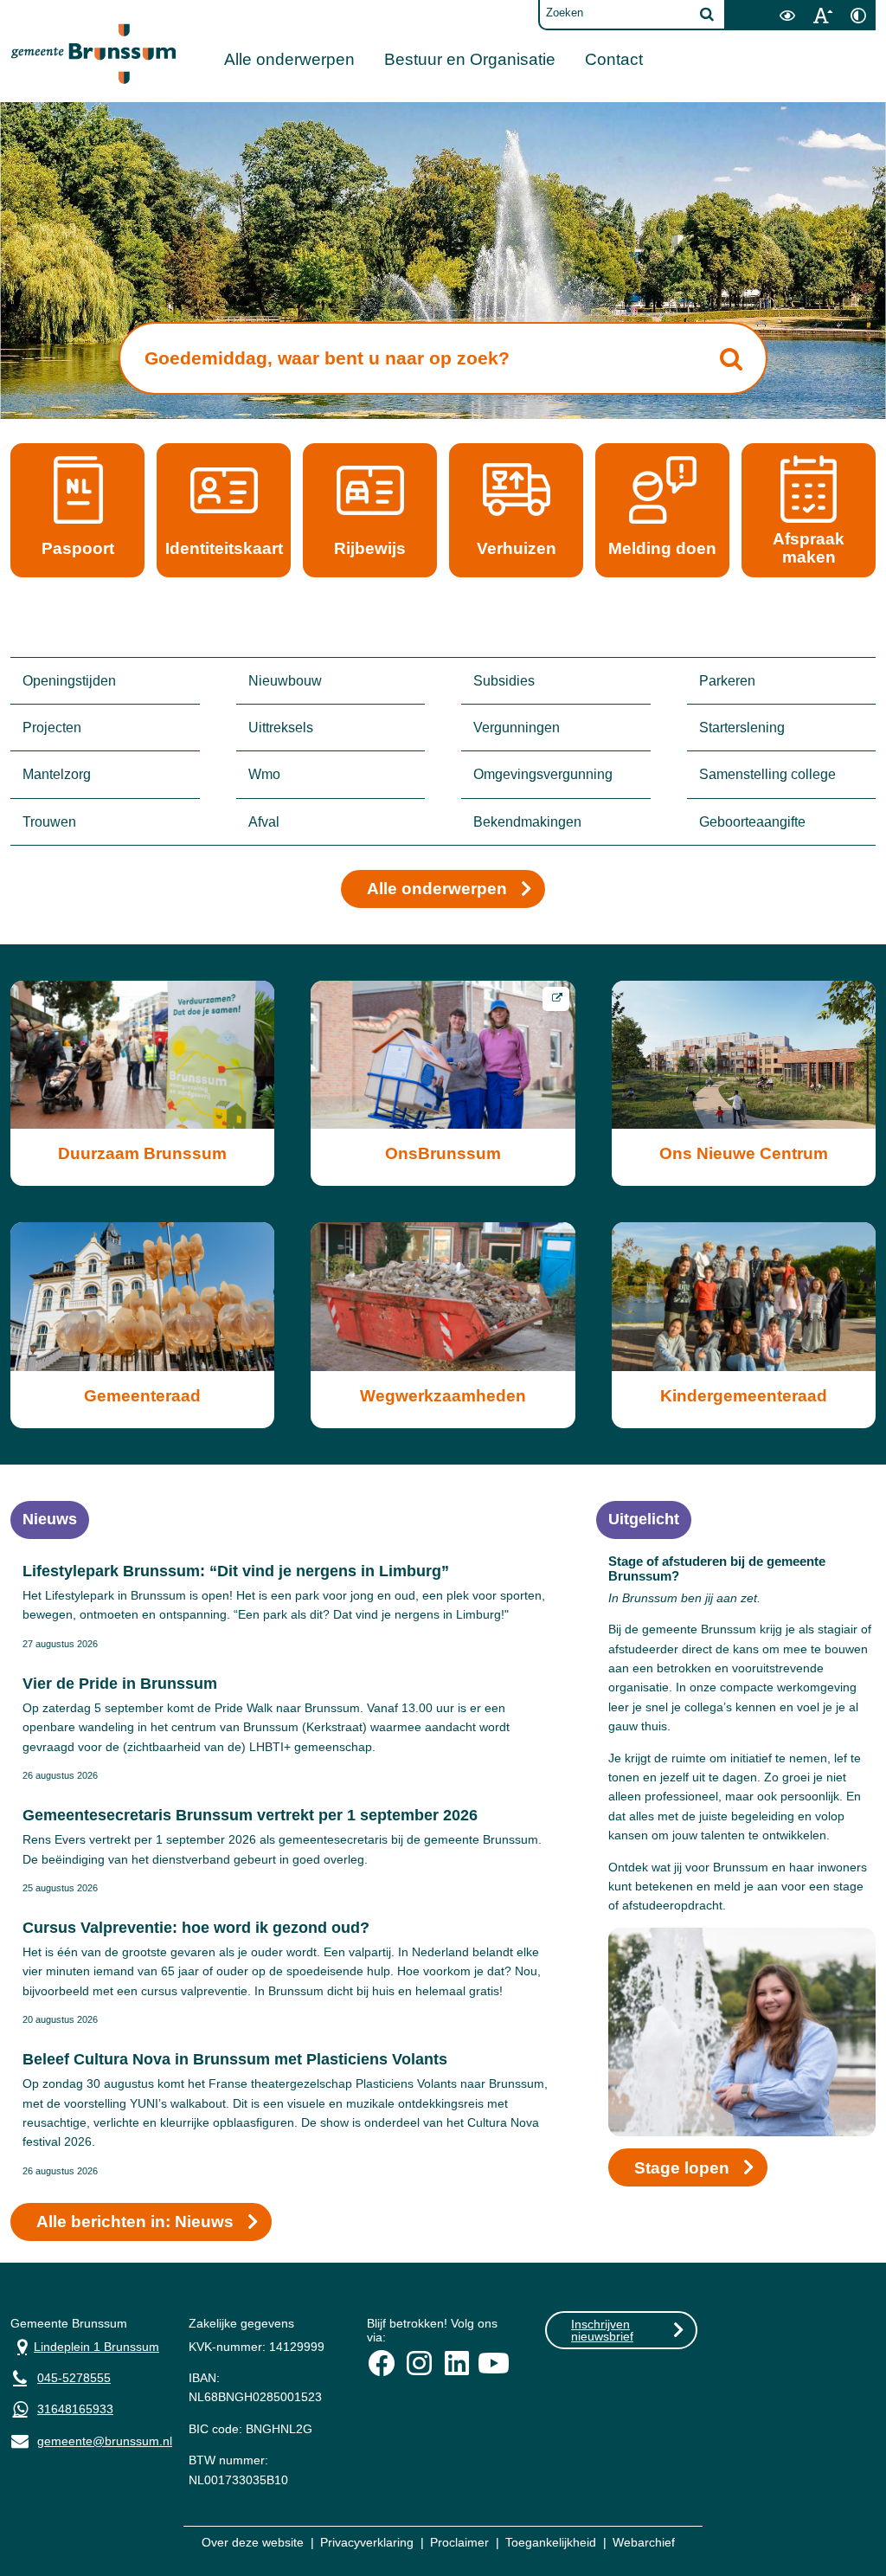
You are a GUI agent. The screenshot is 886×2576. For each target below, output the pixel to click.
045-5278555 (74, 2378)
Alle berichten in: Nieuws (135, 2222)
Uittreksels (281, 728)
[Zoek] (707, 14)
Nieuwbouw (285, 681)
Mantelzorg (57, 774)
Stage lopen (682, 2168)
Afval (264, 822)
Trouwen (49, 822)
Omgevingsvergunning (543, 774)
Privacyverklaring (367, 2542)
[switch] (787, 15)
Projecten (52, 728)
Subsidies (504, 681)
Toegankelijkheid (551, 2542)
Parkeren (727, 681)
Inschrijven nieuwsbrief (602, 2330)
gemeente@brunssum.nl (87, 2440)
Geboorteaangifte (752, 822)
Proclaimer (459, 2542)
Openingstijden (69, 681)
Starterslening (742, 728)
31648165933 (75, 2409)
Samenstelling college (767, 774)
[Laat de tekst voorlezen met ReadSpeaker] (759, 6)
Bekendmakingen (527, 822)
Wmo (264, 774)
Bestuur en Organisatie (470, 59)
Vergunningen (517, 728)
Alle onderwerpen (289, 59)
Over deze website (253, 2542)
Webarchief (644, 2542)
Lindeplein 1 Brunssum (85, 2345)
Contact (614, 59)
